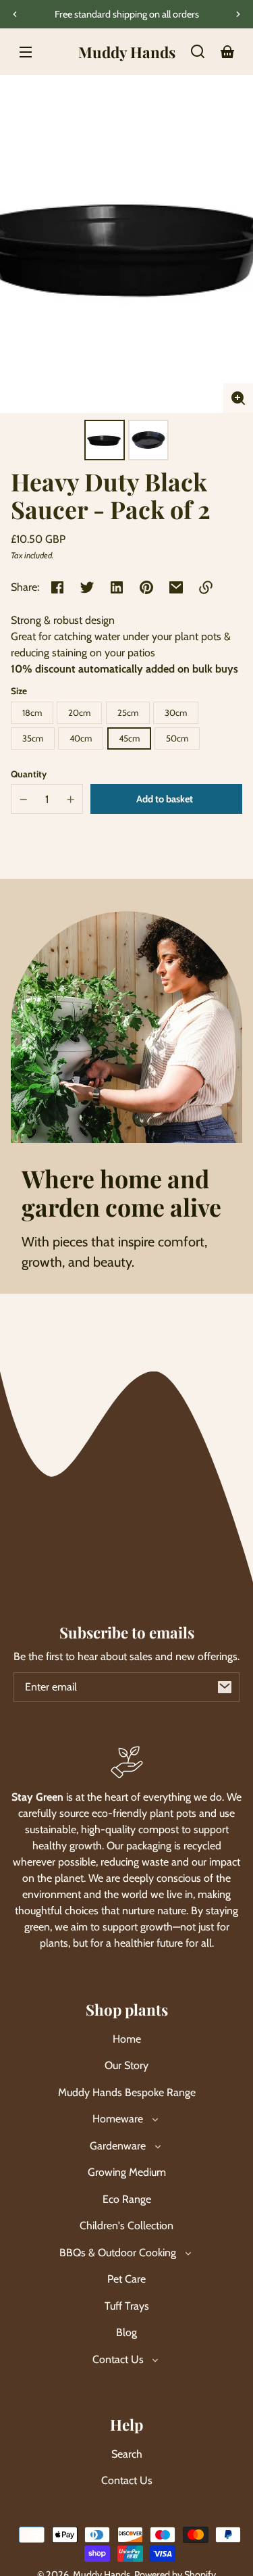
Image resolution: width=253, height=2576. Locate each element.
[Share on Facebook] (57, 587)
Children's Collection (126, 2226)
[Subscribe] (225, 1687)
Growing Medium (127, 2172)
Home (127, 2039)
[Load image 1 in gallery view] (105, 440)
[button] (198, 51)
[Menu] (26, 51)
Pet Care (126, 2279)
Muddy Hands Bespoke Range (127, 2092)
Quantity (29, 774)
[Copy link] (206, 587)
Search (127, 2454)
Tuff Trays (127, 2306)
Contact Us (127, 2480)
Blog (126, 2332)
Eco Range (127, 2199)
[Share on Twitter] (87, 587)
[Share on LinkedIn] (117, 587)
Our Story (126, 2065)
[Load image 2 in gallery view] (148, 440)
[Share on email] (176, 587)
